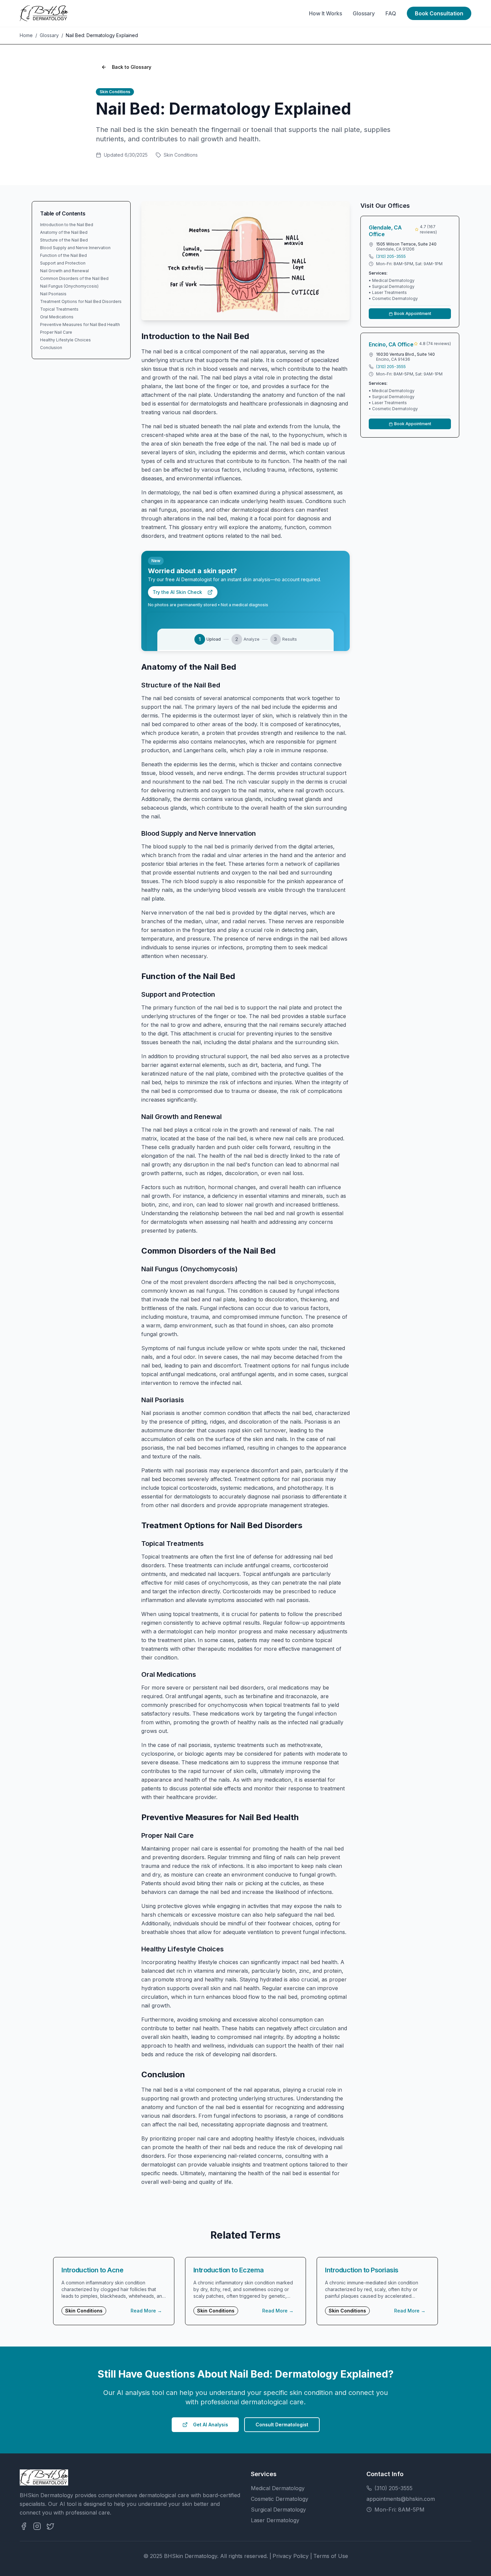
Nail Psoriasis (53, 294)
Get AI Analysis (211, 2425)
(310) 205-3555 (391, 256)
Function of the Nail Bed (63, 255)
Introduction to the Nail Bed (67, 225)
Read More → (146, 2311)
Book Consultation (439, 13)
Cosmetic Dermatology (280, 2499)
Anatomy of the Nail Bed (64, 232)
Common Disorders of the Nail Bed (74, 278)
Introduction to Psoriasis (362, 2270)
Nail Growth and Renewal (64, 271)
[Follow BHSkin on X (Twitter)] (50, 2526)
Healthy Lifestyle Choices (65, 340)
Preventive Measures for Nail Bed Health (80, 325)
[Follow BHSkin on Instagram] (37, 2526)
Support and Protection (63, 263)
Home (26, 35)
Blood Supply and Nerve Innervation (75, 248)
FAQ (391, 13)
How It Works (325, 13)
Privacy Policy (291, 2556)
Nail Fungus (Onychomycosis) (69, 286)
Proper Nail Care (56, 332)
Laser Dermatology (275, 2520)
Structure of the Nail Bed (64, 240)
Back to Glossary (132, 67)
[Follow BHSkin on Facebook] (24, 2526)
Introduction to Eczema (229, 2270)
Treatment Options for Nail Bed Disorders (81, 301)
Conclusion (51, 348)
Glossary (364, 13)
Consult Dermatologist (282, 2425)
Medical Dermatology (278, 2488)
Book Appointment (413, 313)
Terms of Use (331, 2556)
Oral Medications (57, 317)
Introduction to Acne (92, 2270)
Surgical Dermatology (278, 2510)
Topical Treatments (59, 309)
